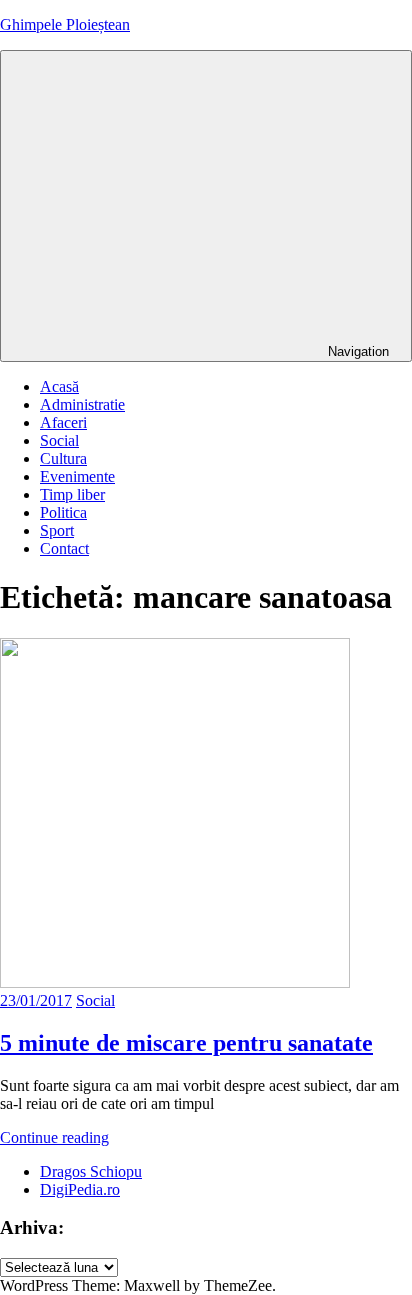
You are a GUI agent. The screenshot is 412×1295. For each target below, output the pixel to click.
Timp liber (72, 494)
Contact (64, 548)
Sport (57, 530)
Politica (63, 512)
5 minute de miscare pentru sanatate (186, 1043)
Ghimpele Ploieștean (65, 24)
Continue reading (54, 1137)
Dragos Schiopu (91, 1171)
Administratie (82, 404)
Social (59, 440)
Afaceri (63, 422)
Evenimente (77, 476)
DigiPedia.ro (80, 1189)
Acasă (59, 386)
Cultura (63, 458)
